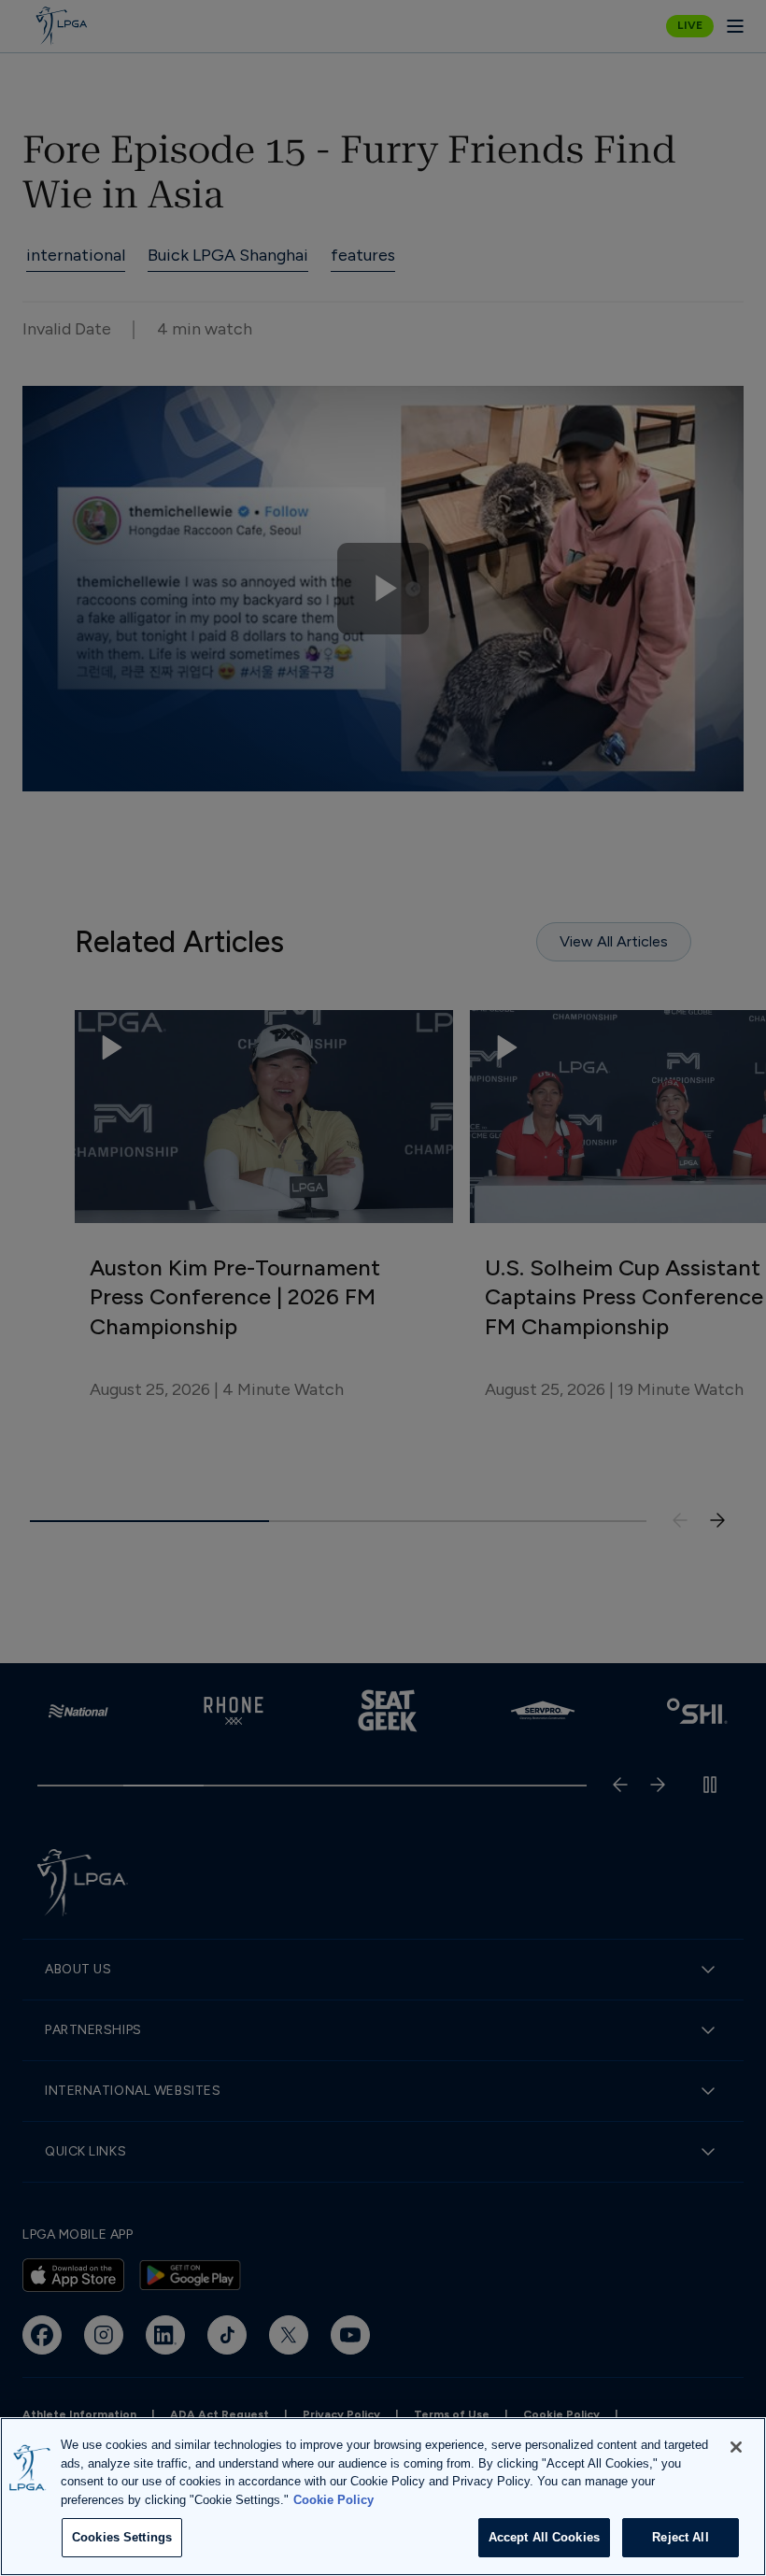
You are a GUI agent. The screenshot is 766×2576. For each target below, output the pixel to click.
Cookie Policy (333, 2500)
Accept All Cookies (544, 2537)
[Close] (736, 2447)
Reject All (680, 2537)
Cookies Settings (122, 2537)
